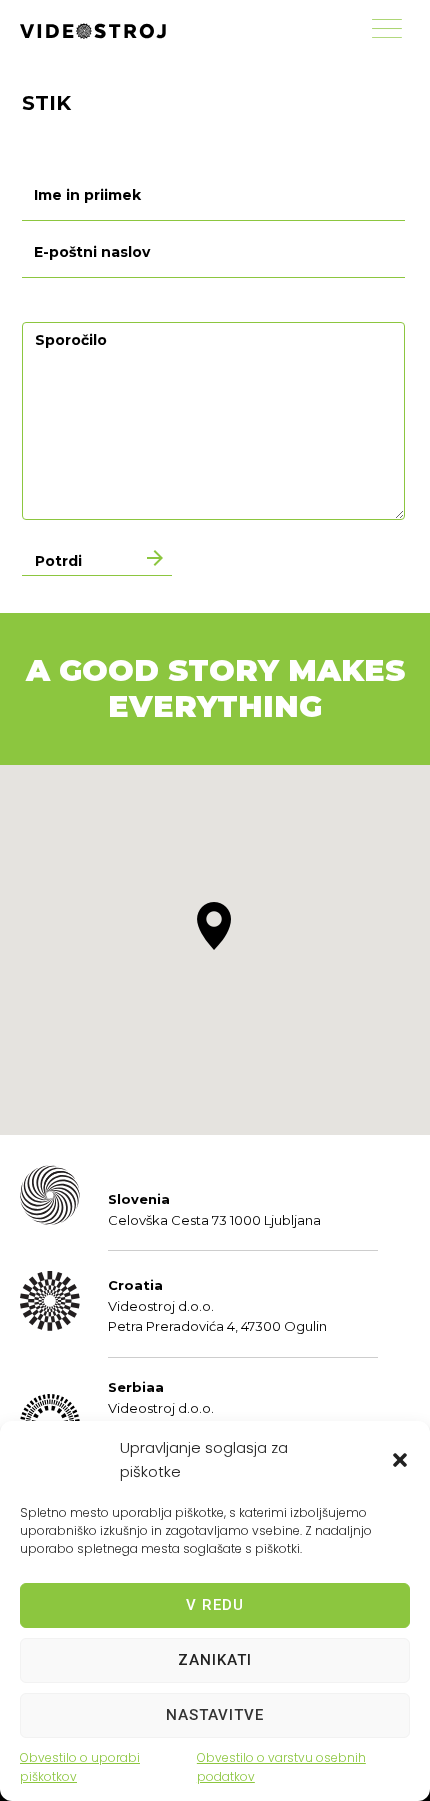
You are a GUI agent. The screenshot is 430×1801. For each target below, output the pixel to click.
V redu (215, 1605)
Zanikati (215, 1660)
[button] (400, 1460)
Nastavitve (215, 1715)
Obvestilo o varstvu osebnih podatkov (281, 1767)
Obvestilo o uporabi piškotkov (80, 1767)
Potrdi (58, 561)
